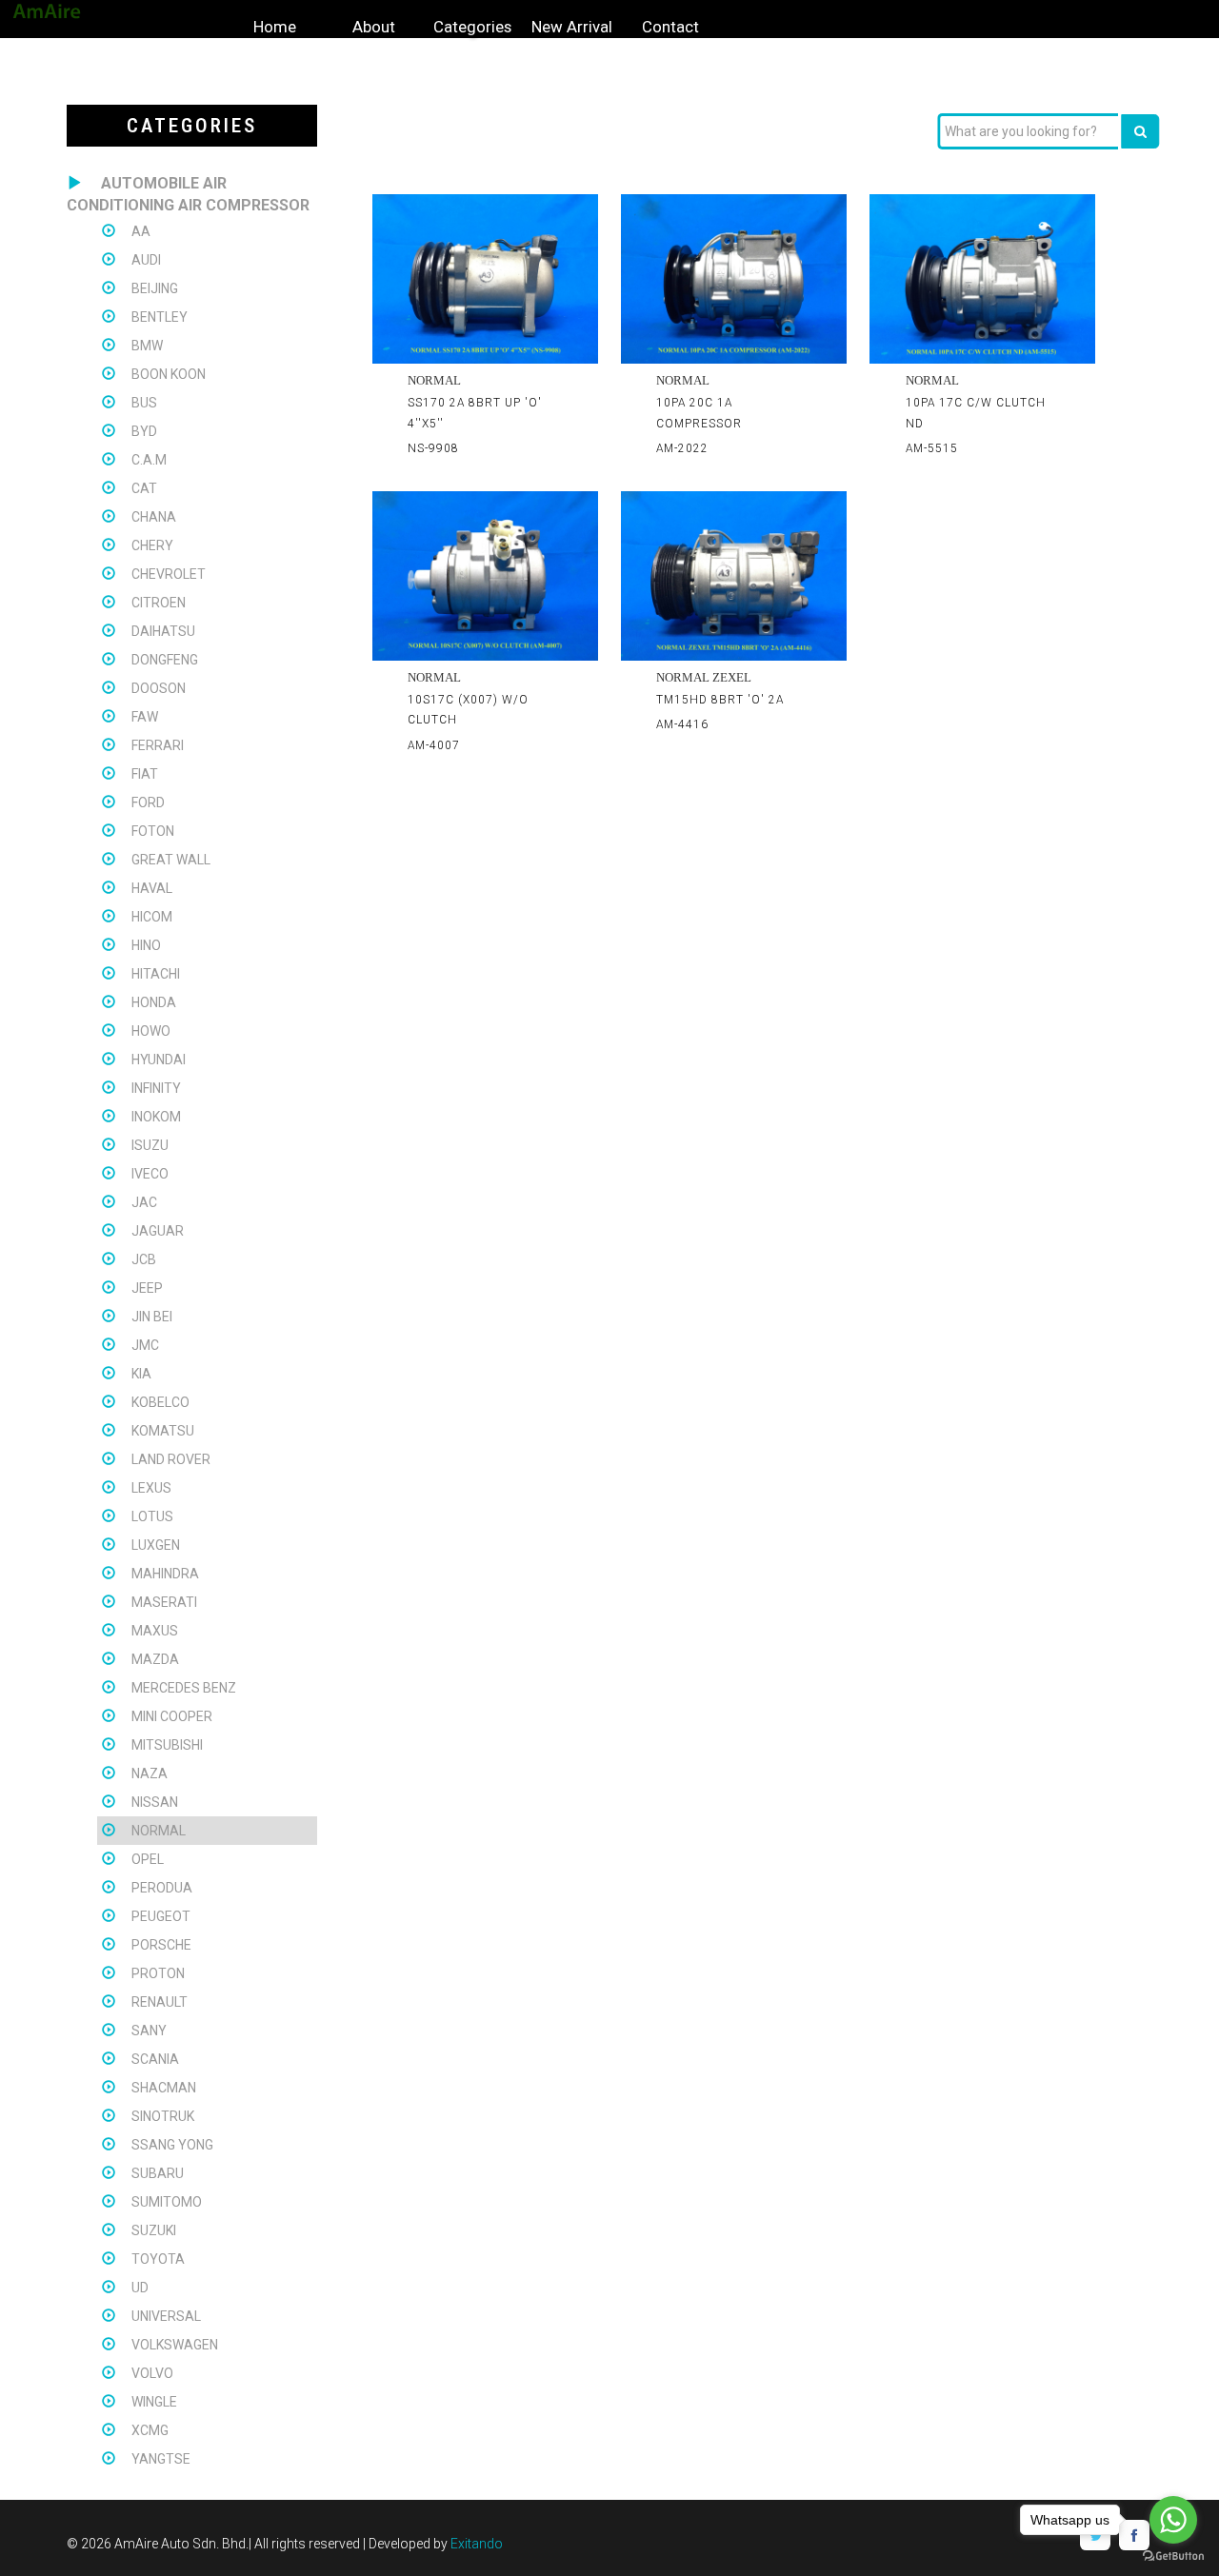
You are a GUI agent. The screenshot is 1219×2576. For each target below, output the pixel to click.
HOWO (151, 1031)
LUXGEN (156, 1545)
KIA (141, 1374)
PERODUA (162, 1888)
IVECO (150, 1174)
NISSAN (155, 1802)
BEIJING (155, 288)
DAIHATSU (163, 631)
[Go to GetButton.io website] (1173, 2556)
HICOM (152, 917)
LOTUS (152, 1516)
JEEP (147, 1288)
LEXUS (151, 1488)
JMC (145, 1345)
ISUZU (150, 1145)
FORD (148, 803)
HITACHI (156, 974)
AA (141, 231)
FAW (145, 717)
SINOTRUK (163, 2116)
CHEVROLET (169, 574)
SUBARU (158, 2173)
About (374, 27)
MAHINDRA (165, 1574)
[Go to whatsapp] (1173, 2520)
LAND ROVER (171, 1459)
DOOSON (159, 688)
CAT (144, 488)
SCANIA (155, 2059)
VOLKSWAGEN (175, 2345)
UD (140, 2288)
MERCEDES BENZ (184, 1688)
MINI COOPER (172, 1716)
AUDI (146, 260)
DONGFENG (165, 660)
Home (275, 27)
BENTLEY (160, 317)
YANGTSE (161, 2459)
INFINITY (156, 1088)
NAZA (150, 1773)
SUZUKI (154, 2230)
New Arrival (572, 27)
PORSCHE (161, 1945)
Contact (670, 27)
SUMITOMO (167, 2202)
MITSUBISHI (167, 1745)
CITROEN (159, 603)
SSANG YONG (172, 2145)
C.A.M (149, 460)
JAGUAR (158, 1231)
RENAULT (160, 2002)
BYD (144, 431)
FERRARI (158, 745)
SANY (149, 2031)
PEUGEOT (161, 1916)
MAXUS (155, 1631)
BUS (144, 403)
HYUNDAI (159, 1060)
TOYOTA (158, 2259)
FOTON (153, 831)
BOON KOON (169, 374)
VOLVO (152, 2373)
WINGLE (154, 2402)
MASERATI (164, 1602)
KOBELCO (160, 1402)
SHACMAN (164, 2088)
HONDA (154, 1002)
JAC (144, 1202)
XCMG (150, 2430)
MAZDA (155, 1659)
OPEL (148, 1859)
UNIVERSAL (166, 2316)
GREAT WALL (171, 860)
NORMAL (159, 1831)
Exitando (477, 2544)
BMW (147, 346)
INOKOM (156, 1117)
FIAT (145, 774)
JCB (144, 1259)
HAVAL (152, 888)
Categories (472, 27)
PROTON (158, 1973)
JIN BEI (152, 1317)
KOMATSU (163, 1431)
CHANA (154, 517)
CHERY (152, 545)
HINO (146, 945)
